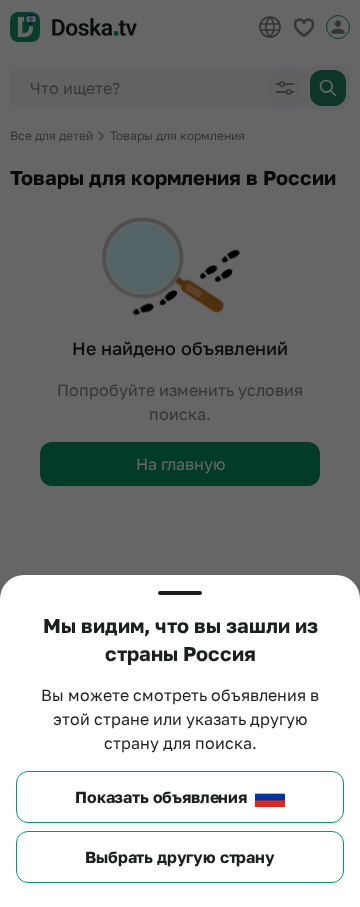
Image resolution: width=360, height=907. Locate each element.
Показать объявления (161, 797)
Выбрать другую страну (180, 857)
